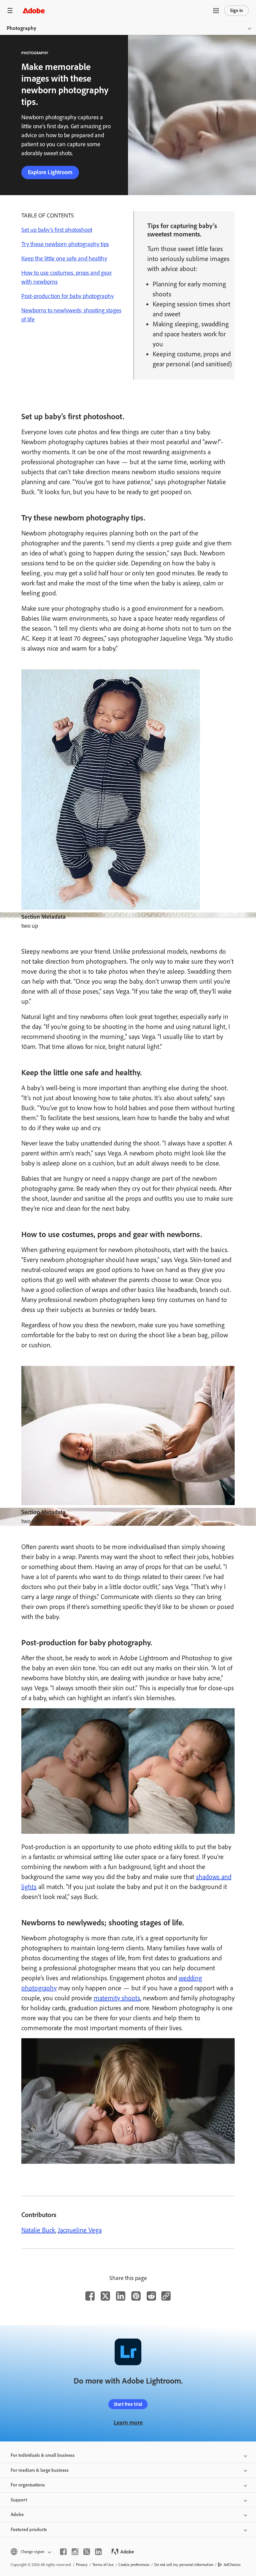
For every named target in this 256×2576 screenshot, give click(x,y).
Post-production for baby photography (67, 296)
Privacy (82, 2565)
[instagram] (75, 2552)
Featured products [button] (29, 2530)
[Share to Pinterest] (136, 2296)
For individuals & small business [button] (43, 2455)
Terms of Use (103, 2565)
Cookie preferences (134, 2565)
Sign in (236, 10)
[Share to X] (105, 2296)
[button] (216, 11)
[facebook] (63, 2552)
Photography (21, 28)
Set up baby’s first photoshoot (57, 230)
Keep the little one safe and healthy (64, 258)
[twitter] (87, 2552)
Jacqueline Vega (80, 2230)
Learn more (128, 2422)
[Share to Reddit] (151, 2296)
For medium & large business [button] (40, 2470)
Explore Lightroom (50, 172)
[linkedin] (98, 2552)
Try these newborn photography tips (65, 244)
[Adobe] (34, 10)
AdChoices (232, 2565)
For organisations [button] (28, 2485)
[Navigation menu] (10, 10)
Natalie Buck (38, 2230)
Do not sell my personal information (184, 2565)
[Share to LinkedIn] (121, 2296)
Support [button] (19, 2500)
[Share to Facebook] (90, 2296)
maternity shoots (117, 1998)
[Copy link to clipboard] (166, 2296)
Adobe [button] (17, 2515)
